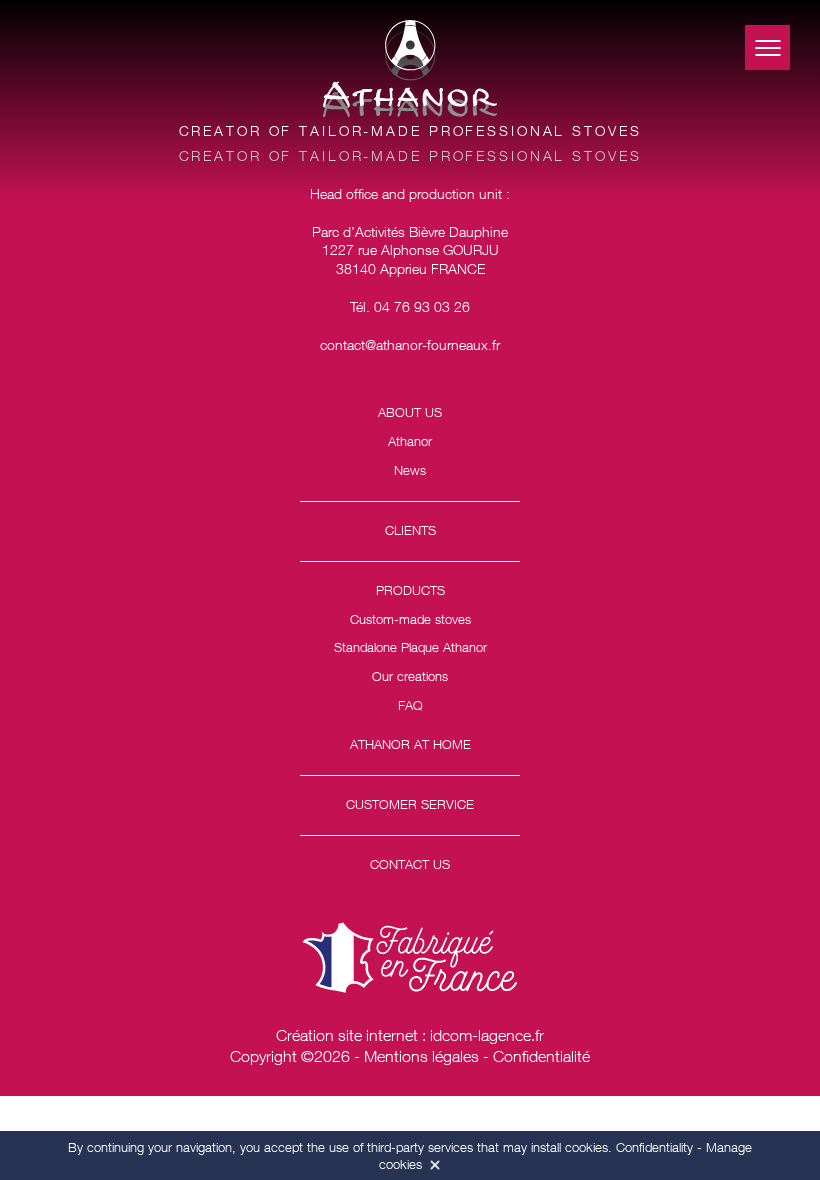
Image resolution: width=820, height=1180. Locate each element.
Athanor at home (410, 744)
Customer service (410, 804)
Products (410, 590)
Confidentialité (541, 1056)
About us (410, 412)
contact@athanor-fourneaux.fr (410, 344)
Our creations (410, 676)
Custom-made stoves (410, 619)
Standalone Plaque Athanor (410, 647)
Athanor (410, 441)
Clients (410, 530)
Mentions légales (421, 1056)
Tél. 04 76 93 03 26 (410, 306)
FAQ (410, 705)
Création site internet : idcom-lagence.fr (410, 1035)
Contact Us (410, 864)
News (410, 470)
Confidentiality (654, 1147)
